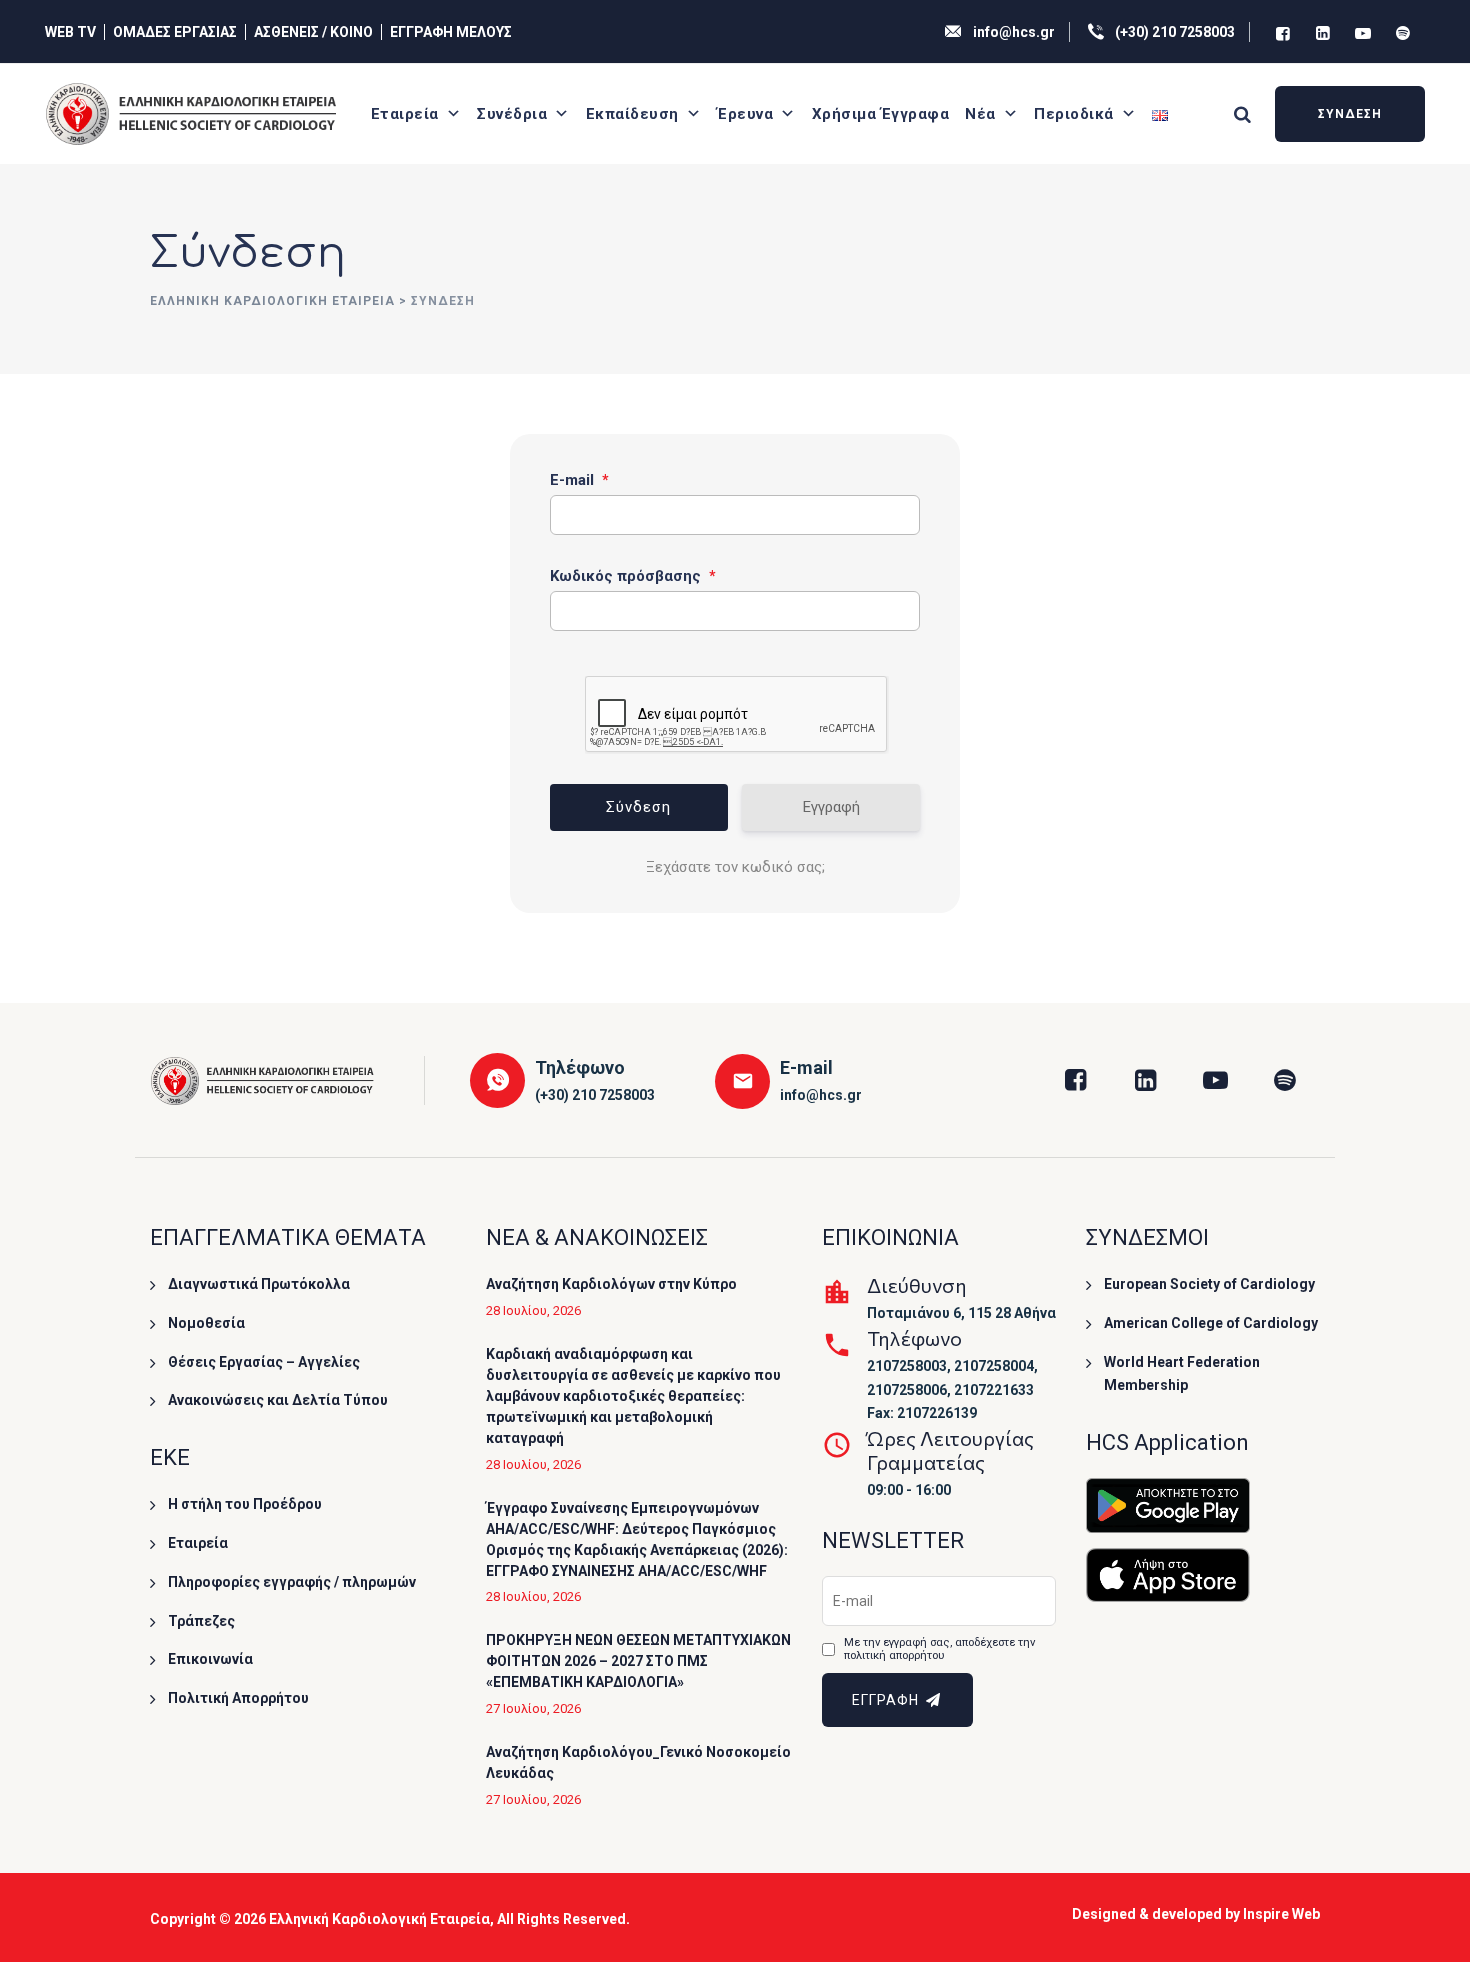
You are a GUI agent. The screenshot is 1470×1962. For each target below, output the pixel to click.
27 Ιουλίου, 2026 (533, 1708)
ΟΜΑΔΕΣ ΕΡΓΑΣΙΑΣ (175, 32)
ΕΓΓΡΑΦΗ (887, 1700)
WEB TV (70, 32)
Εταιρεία (405, 114)
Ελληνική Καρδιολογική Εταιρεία (379, 1919)
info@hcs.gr (1014, 32)
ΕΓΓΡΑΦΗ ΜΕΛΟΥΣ (451, 32)
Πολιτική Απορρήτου (238, 1698)
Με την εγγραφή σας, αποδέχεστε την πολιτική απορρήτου (939, 1649)
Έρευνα (745, 114)
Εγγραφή (831, 807)
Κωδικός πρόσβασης (633, 576)
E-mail (579, 480)
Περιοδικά (1074, 114)
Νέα (980, 114)
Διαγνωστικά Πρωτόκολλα (259, 1284)
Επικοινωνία (210, 1659)
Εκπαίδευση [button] (632, 114)
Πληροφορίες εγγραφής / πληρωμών (292, 1582)
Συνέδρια (512, 114)
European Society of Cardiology (1209, 1284)
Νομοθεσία (206, 1323)
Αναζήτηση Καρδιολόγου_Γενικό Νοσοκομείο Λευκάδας (638, 1762)
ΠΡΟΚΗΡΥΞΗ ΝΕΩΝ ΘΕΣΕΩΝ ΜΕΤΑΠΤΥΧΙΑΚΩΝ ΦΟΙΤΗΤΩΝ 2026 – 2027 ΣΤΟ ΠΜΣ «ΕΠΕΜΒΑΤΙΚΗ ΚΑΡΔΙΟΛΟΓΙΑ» (638, 1661)
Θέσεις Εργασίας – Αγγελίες (264, 1362)
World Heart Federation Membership (1182, 1374)
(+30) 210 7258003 (1175, 32)
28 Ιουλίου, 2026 (533, 1310)
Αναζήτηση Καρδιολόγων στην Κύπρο (611, 1284)
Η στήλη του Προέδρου (245, 1504)
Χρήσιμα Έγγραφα (881, 114)
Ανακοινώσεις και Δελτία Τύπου (278, 1400)
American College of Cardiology (1211, 1323)
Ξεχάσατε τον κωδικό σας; (735, 867)
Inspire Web (1281, 1914)
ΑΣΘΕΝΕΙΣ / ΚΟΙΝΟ (313, 32)
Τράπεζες (201, 1621)
